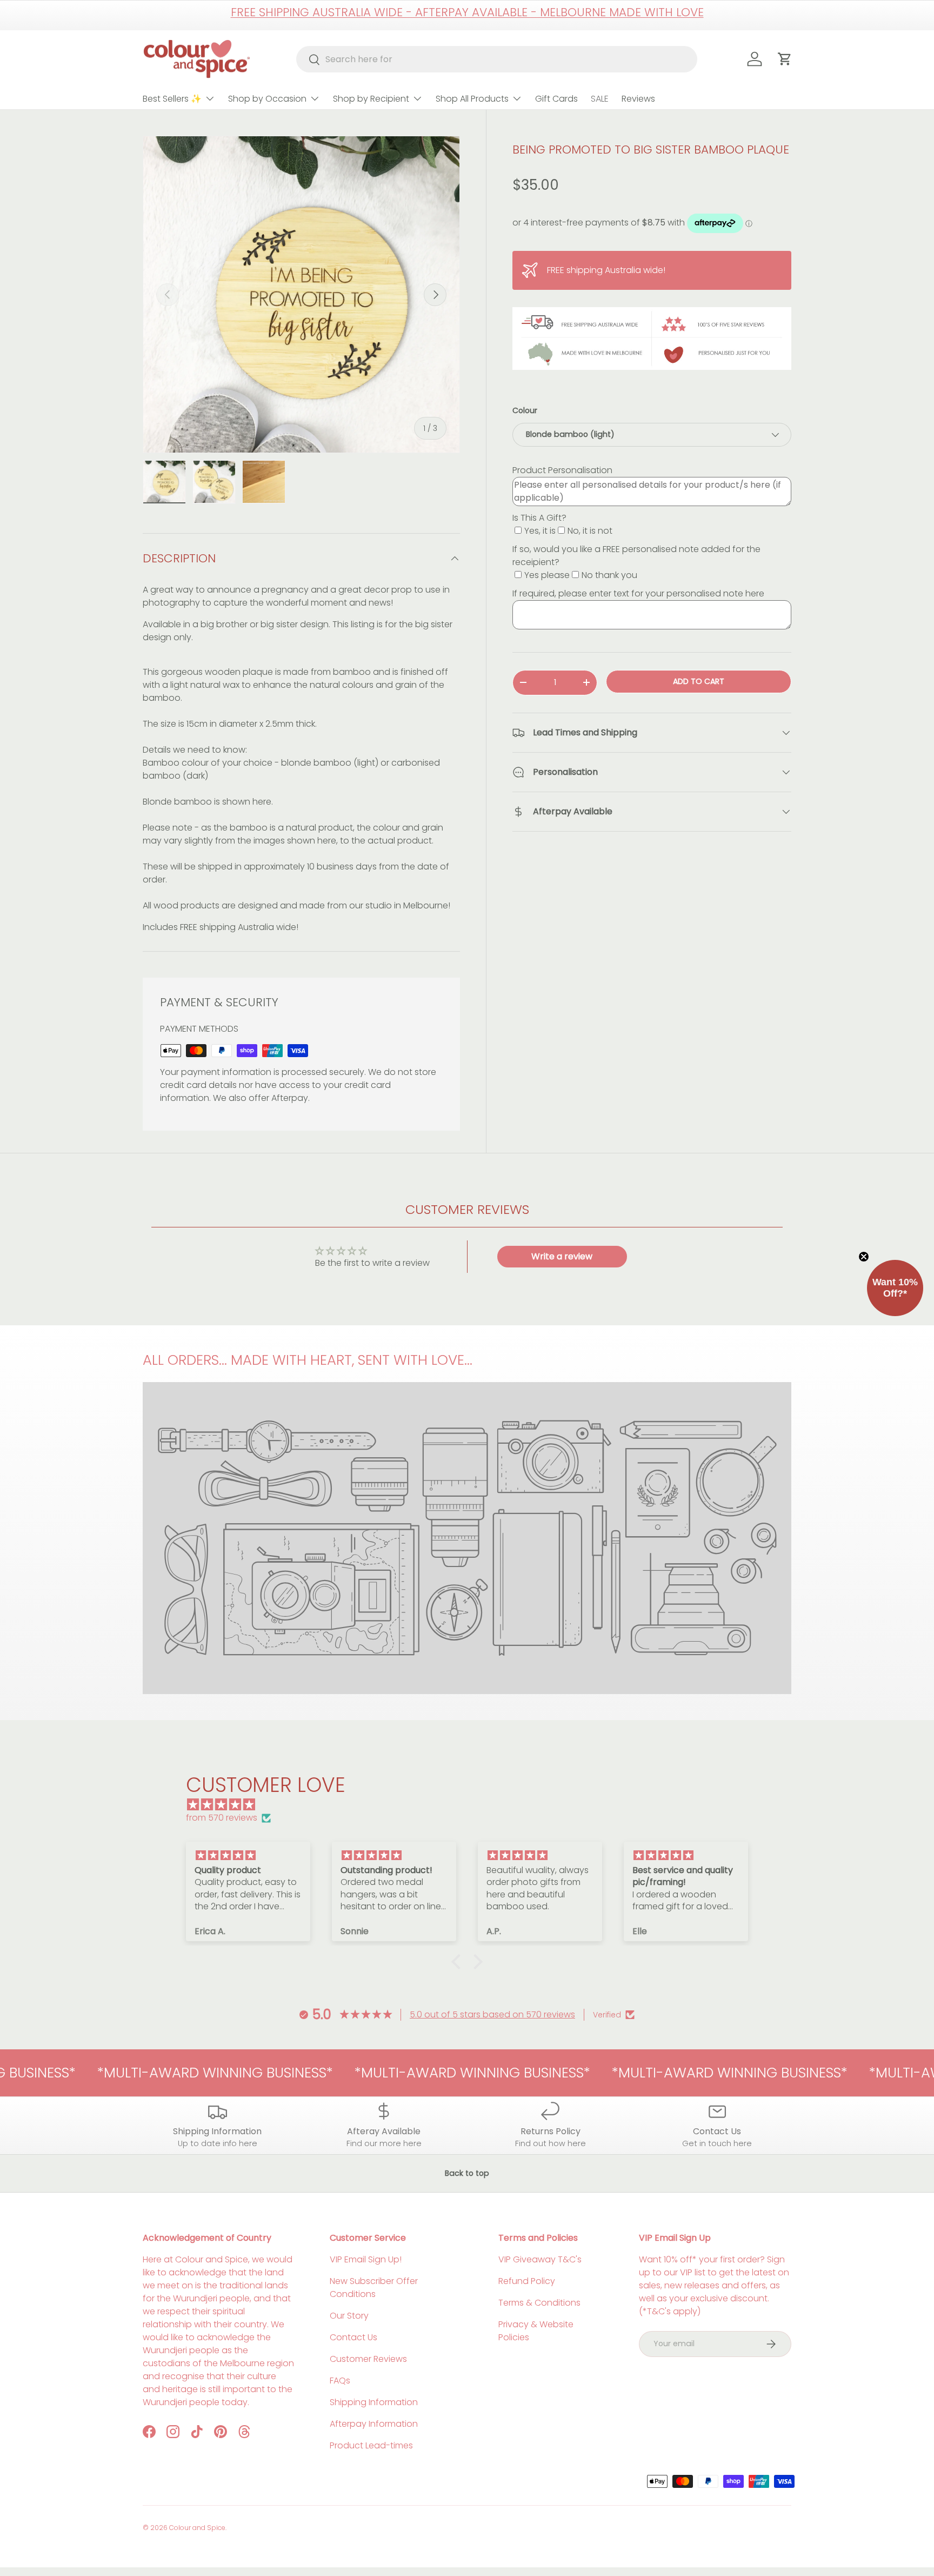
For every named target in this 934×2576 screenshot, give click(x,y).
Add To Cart (699, 681)
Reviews (638, 99)
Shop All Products (472, 99)
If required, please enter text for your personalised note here (638, 593)
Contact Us (353, 2337)
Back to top (467, 2173)
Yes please (547, 575)
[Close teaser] (864, 1257)
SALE (600, 99)
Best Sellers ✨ (172, 99)
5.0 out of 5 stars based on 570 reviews (492, 2014)
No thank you (609, 575)
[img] (472, 1805)
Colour (525, 410)
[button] (459, 1962)
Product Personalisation (562, 470)
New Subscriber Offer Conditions (374, 2288)
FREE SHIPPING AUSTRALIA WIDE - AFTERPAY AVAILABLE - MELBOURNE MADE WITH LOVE (467, 12)
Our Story (349, 2316)
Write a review (562, 1256)
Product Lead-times (371, 2445)
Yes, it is (540, 531)
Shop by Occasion (267, 99)
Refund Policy (527, 2281)
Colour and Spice (197, 2528)
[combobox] (497, 59)
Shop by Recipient (371, 99)
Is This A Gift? (539, 518)
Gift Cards (556, 99)
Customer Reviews (368, 2359)
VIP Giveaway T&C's (540, 2259)
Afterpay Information (374, 2424)
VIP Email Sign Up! (366, 2259)
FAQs (340, 2381)
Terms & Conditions (539, 2303)
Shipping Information (374, 2402)
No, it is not (590, 531)
